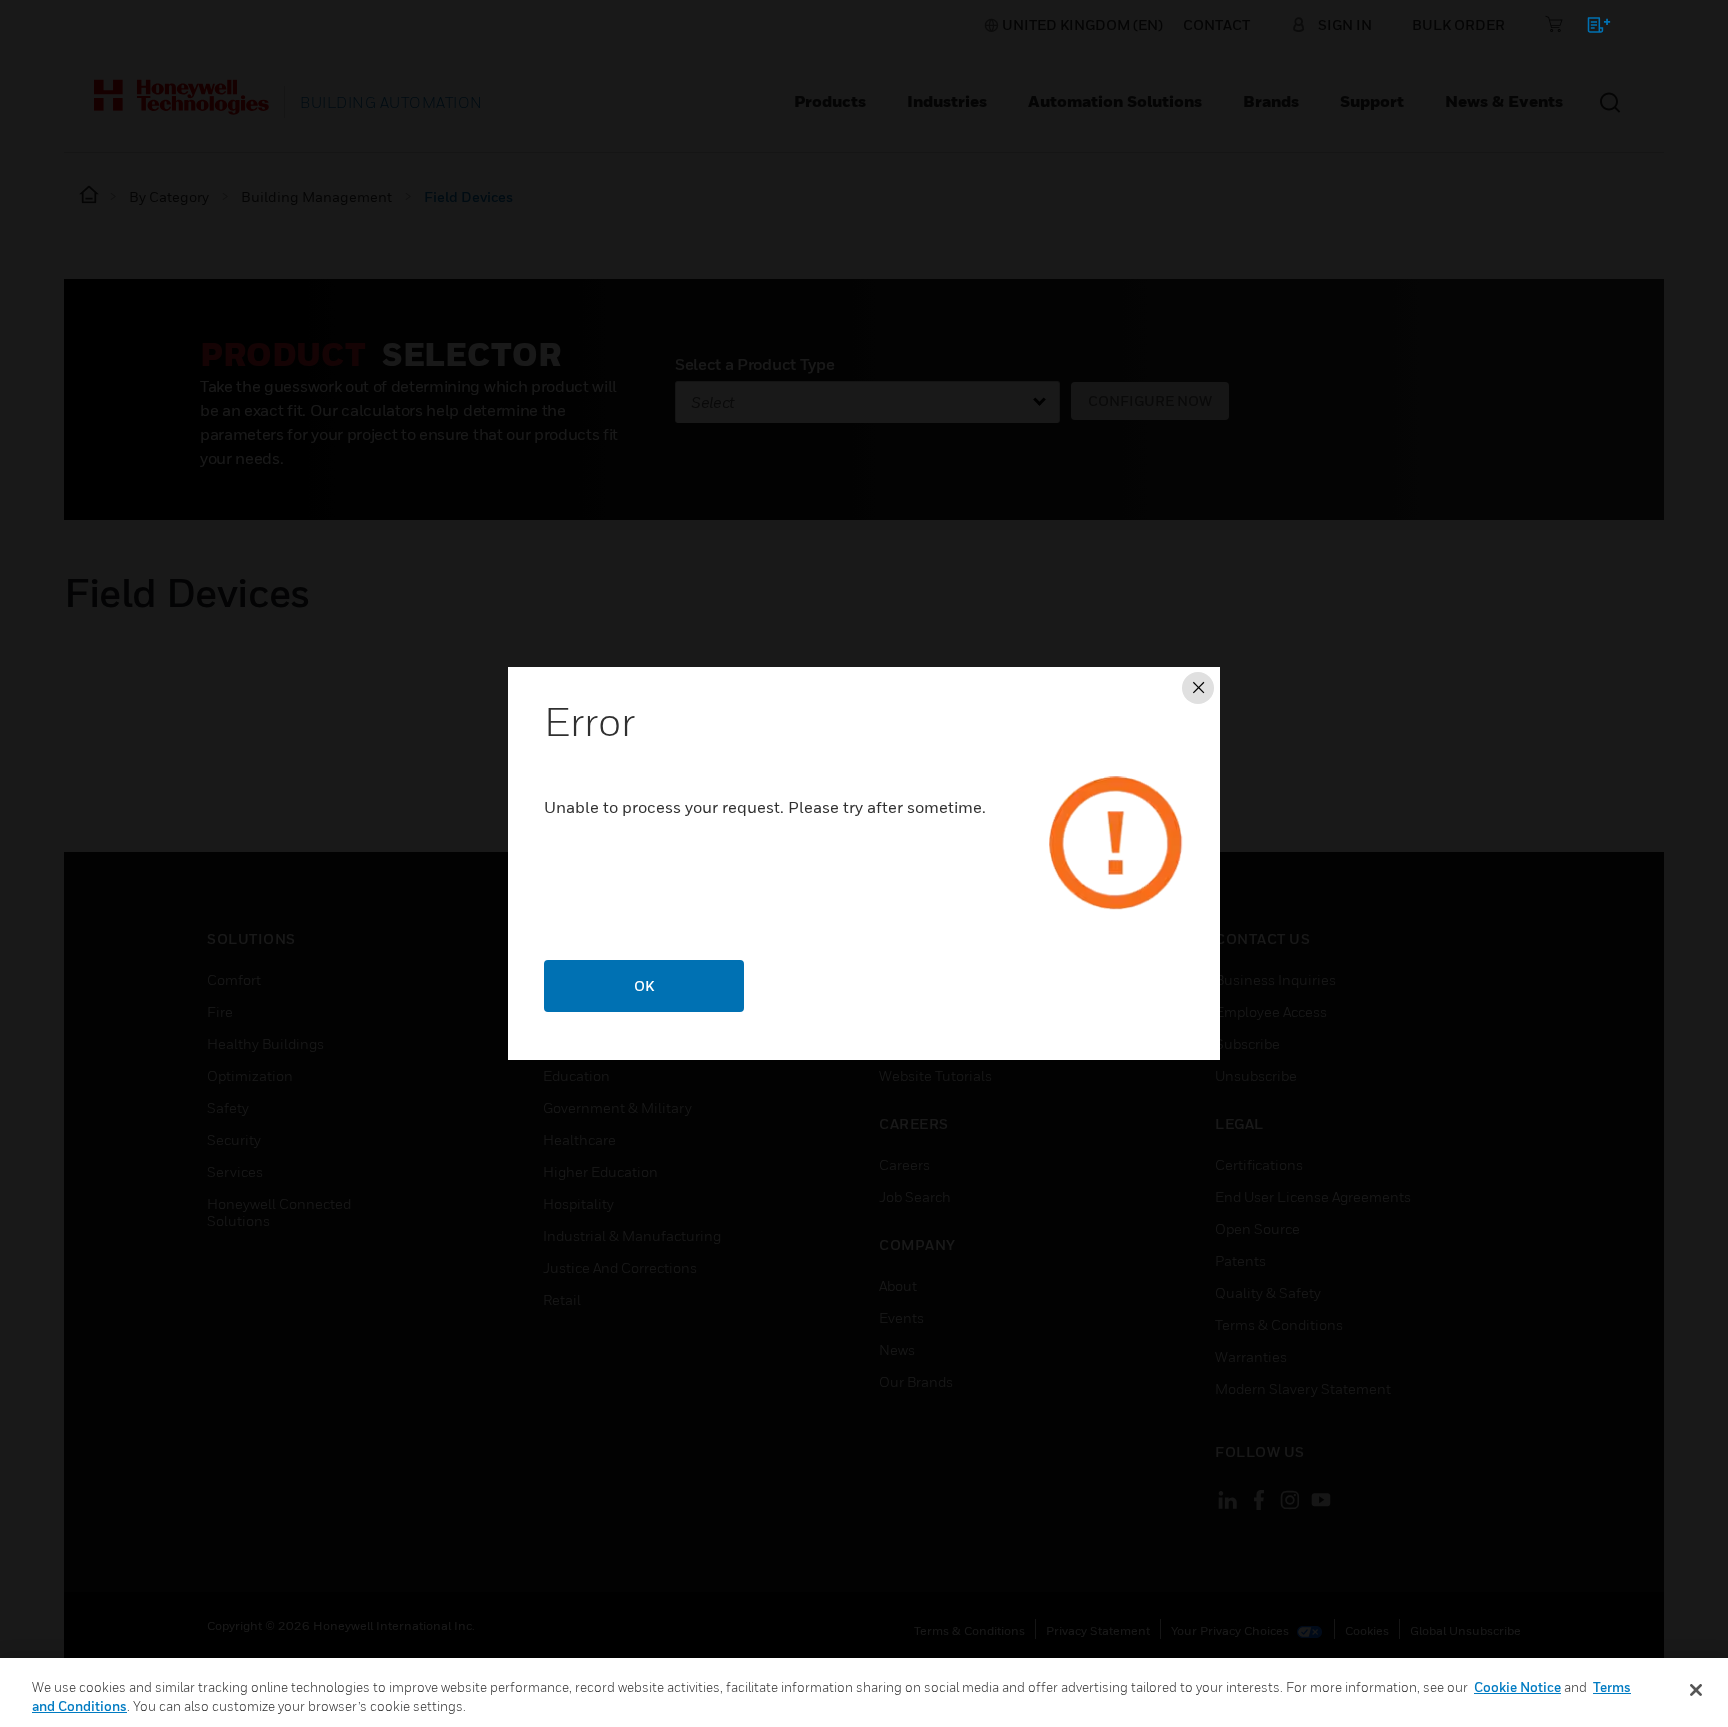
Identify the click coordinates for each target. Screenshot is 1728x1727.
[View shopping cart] (1589, 28)
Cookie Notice (1517, 1687)
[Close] (1696, 1690)
